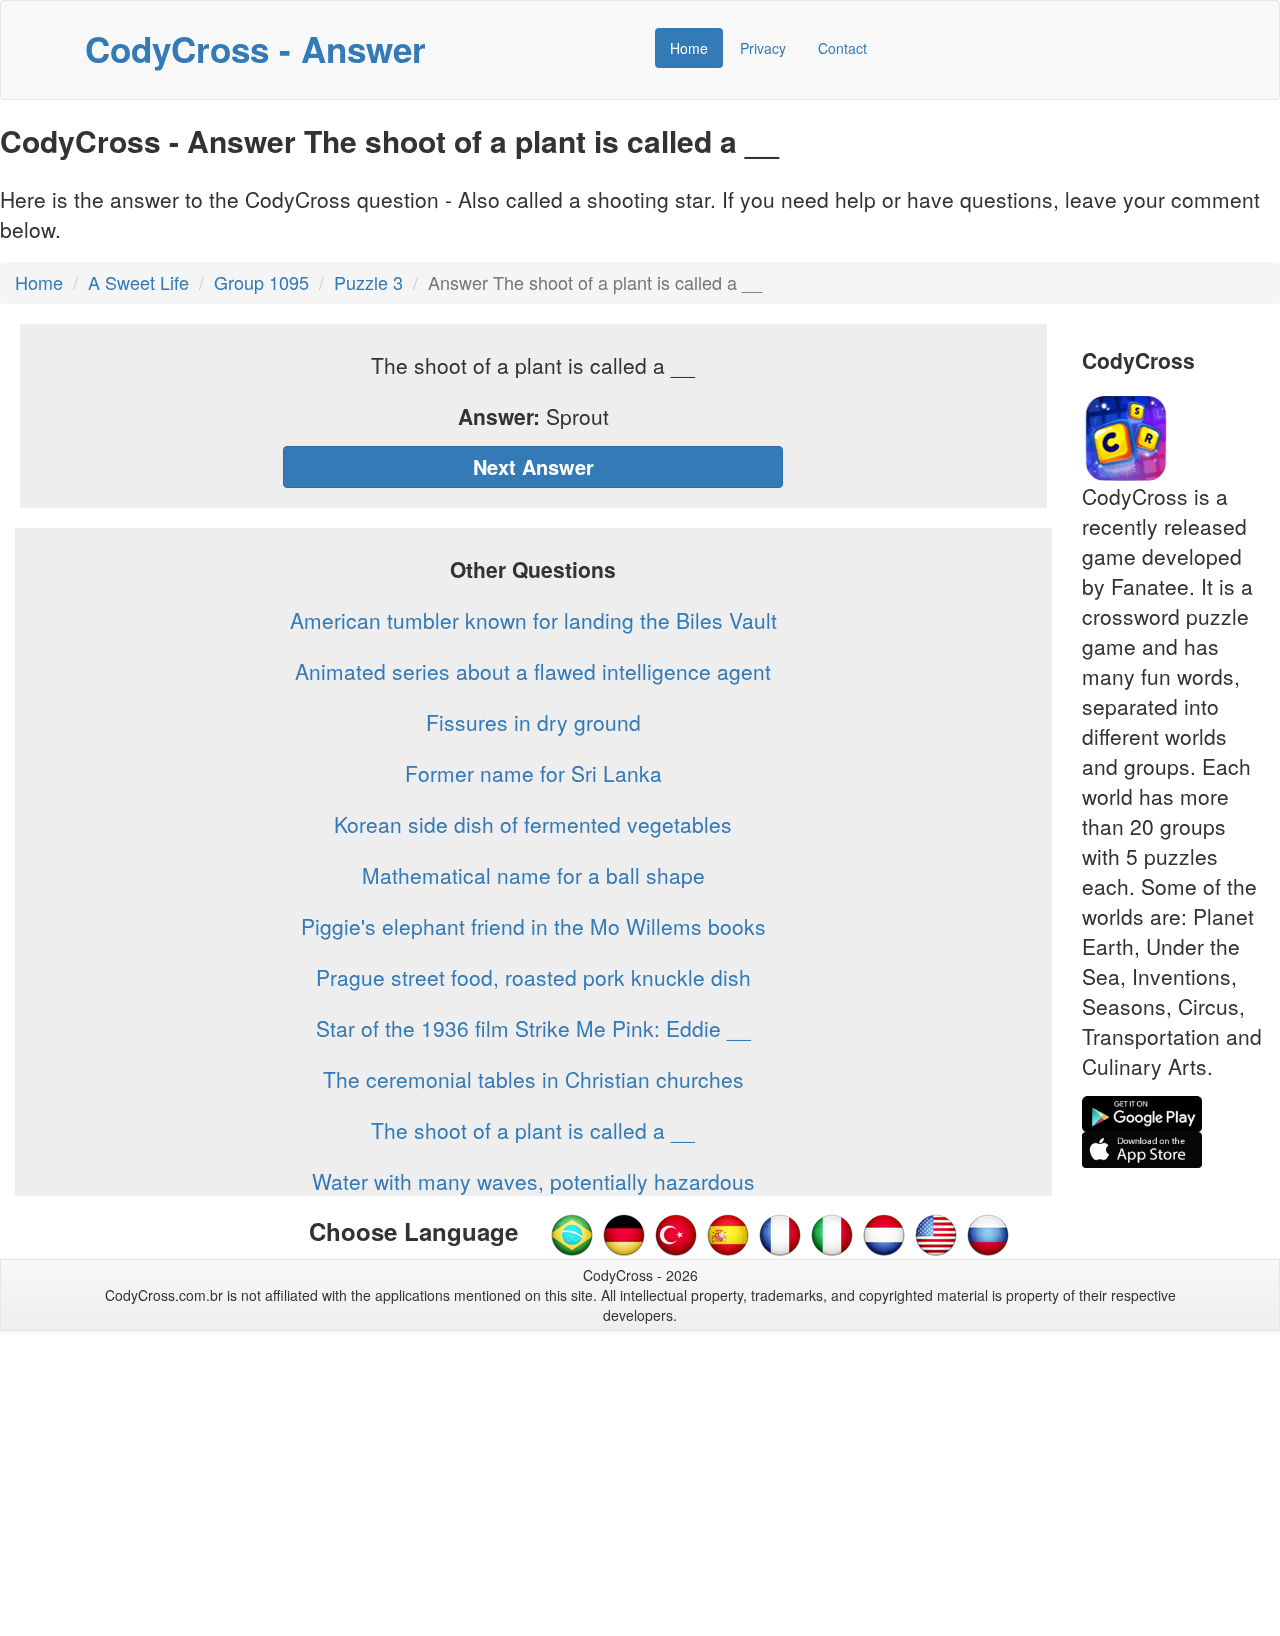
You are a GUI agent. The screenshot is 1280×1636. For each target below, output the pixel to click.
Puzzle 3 (368, 282)
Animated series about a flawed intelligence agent (533, 671)
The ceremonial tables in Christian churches (533, 1079)
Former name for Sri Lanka (533, 773)
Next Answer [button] (533, 466)
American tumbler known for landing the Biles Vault (533, 620)
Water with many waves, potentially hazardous (533, 1181)
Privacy (763, 48)
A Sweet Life (138, 282)
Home (689, 48)
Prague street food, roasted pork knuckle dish (533, 977)
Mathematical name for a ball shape (533, 875)
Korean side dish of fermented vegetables (533, 824)
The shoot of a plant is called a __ (533, 1130)
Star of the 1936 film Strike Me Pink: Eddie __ (533, 1028)
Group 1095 (261, 282)
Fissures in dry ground (533, 722)
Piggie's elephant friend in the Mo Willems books (533, 926)
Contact (842, 48)
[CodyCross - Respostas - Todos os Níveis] (572, 1233)
